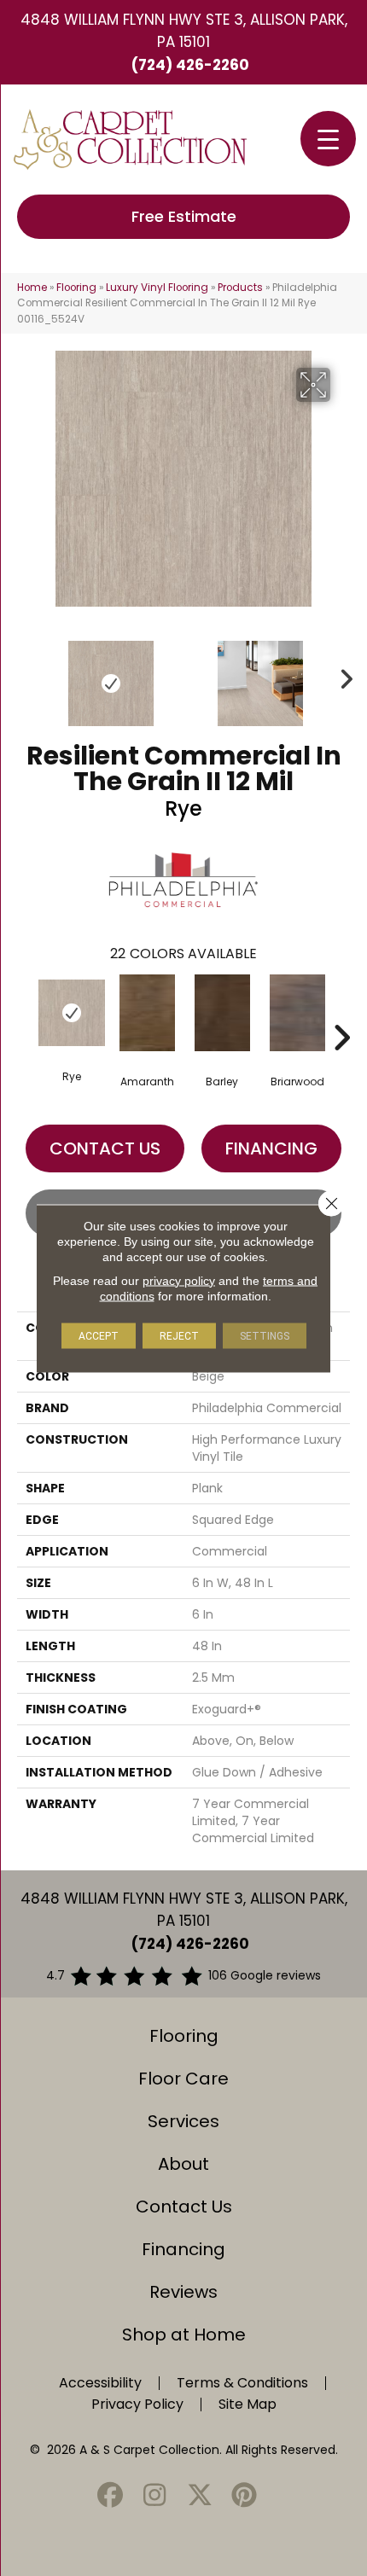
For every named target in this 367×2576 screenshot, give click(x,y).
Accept (99, 1335)
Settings (265, 1335)
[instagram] (155, 2496)
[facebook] (110, 2496)
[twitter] (200, 2496)
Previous (26, 675)
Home (32, 288)
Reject (179, 1335)
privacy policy (179, 1280)
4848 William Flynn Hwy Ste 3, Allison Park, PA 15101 (184, 31)
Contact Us (105, 1148)
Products (240, 288)
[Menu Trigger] (328, 139)
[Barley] (222, 1013)
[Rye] (72, 1013)
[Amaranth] (147, 1013)
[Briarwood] (297, 1013)
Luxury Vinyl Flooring (157, 288)
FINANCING (271, 1148)
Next (341, 675)
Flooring (76, 288)
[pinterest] (245, 2496)
